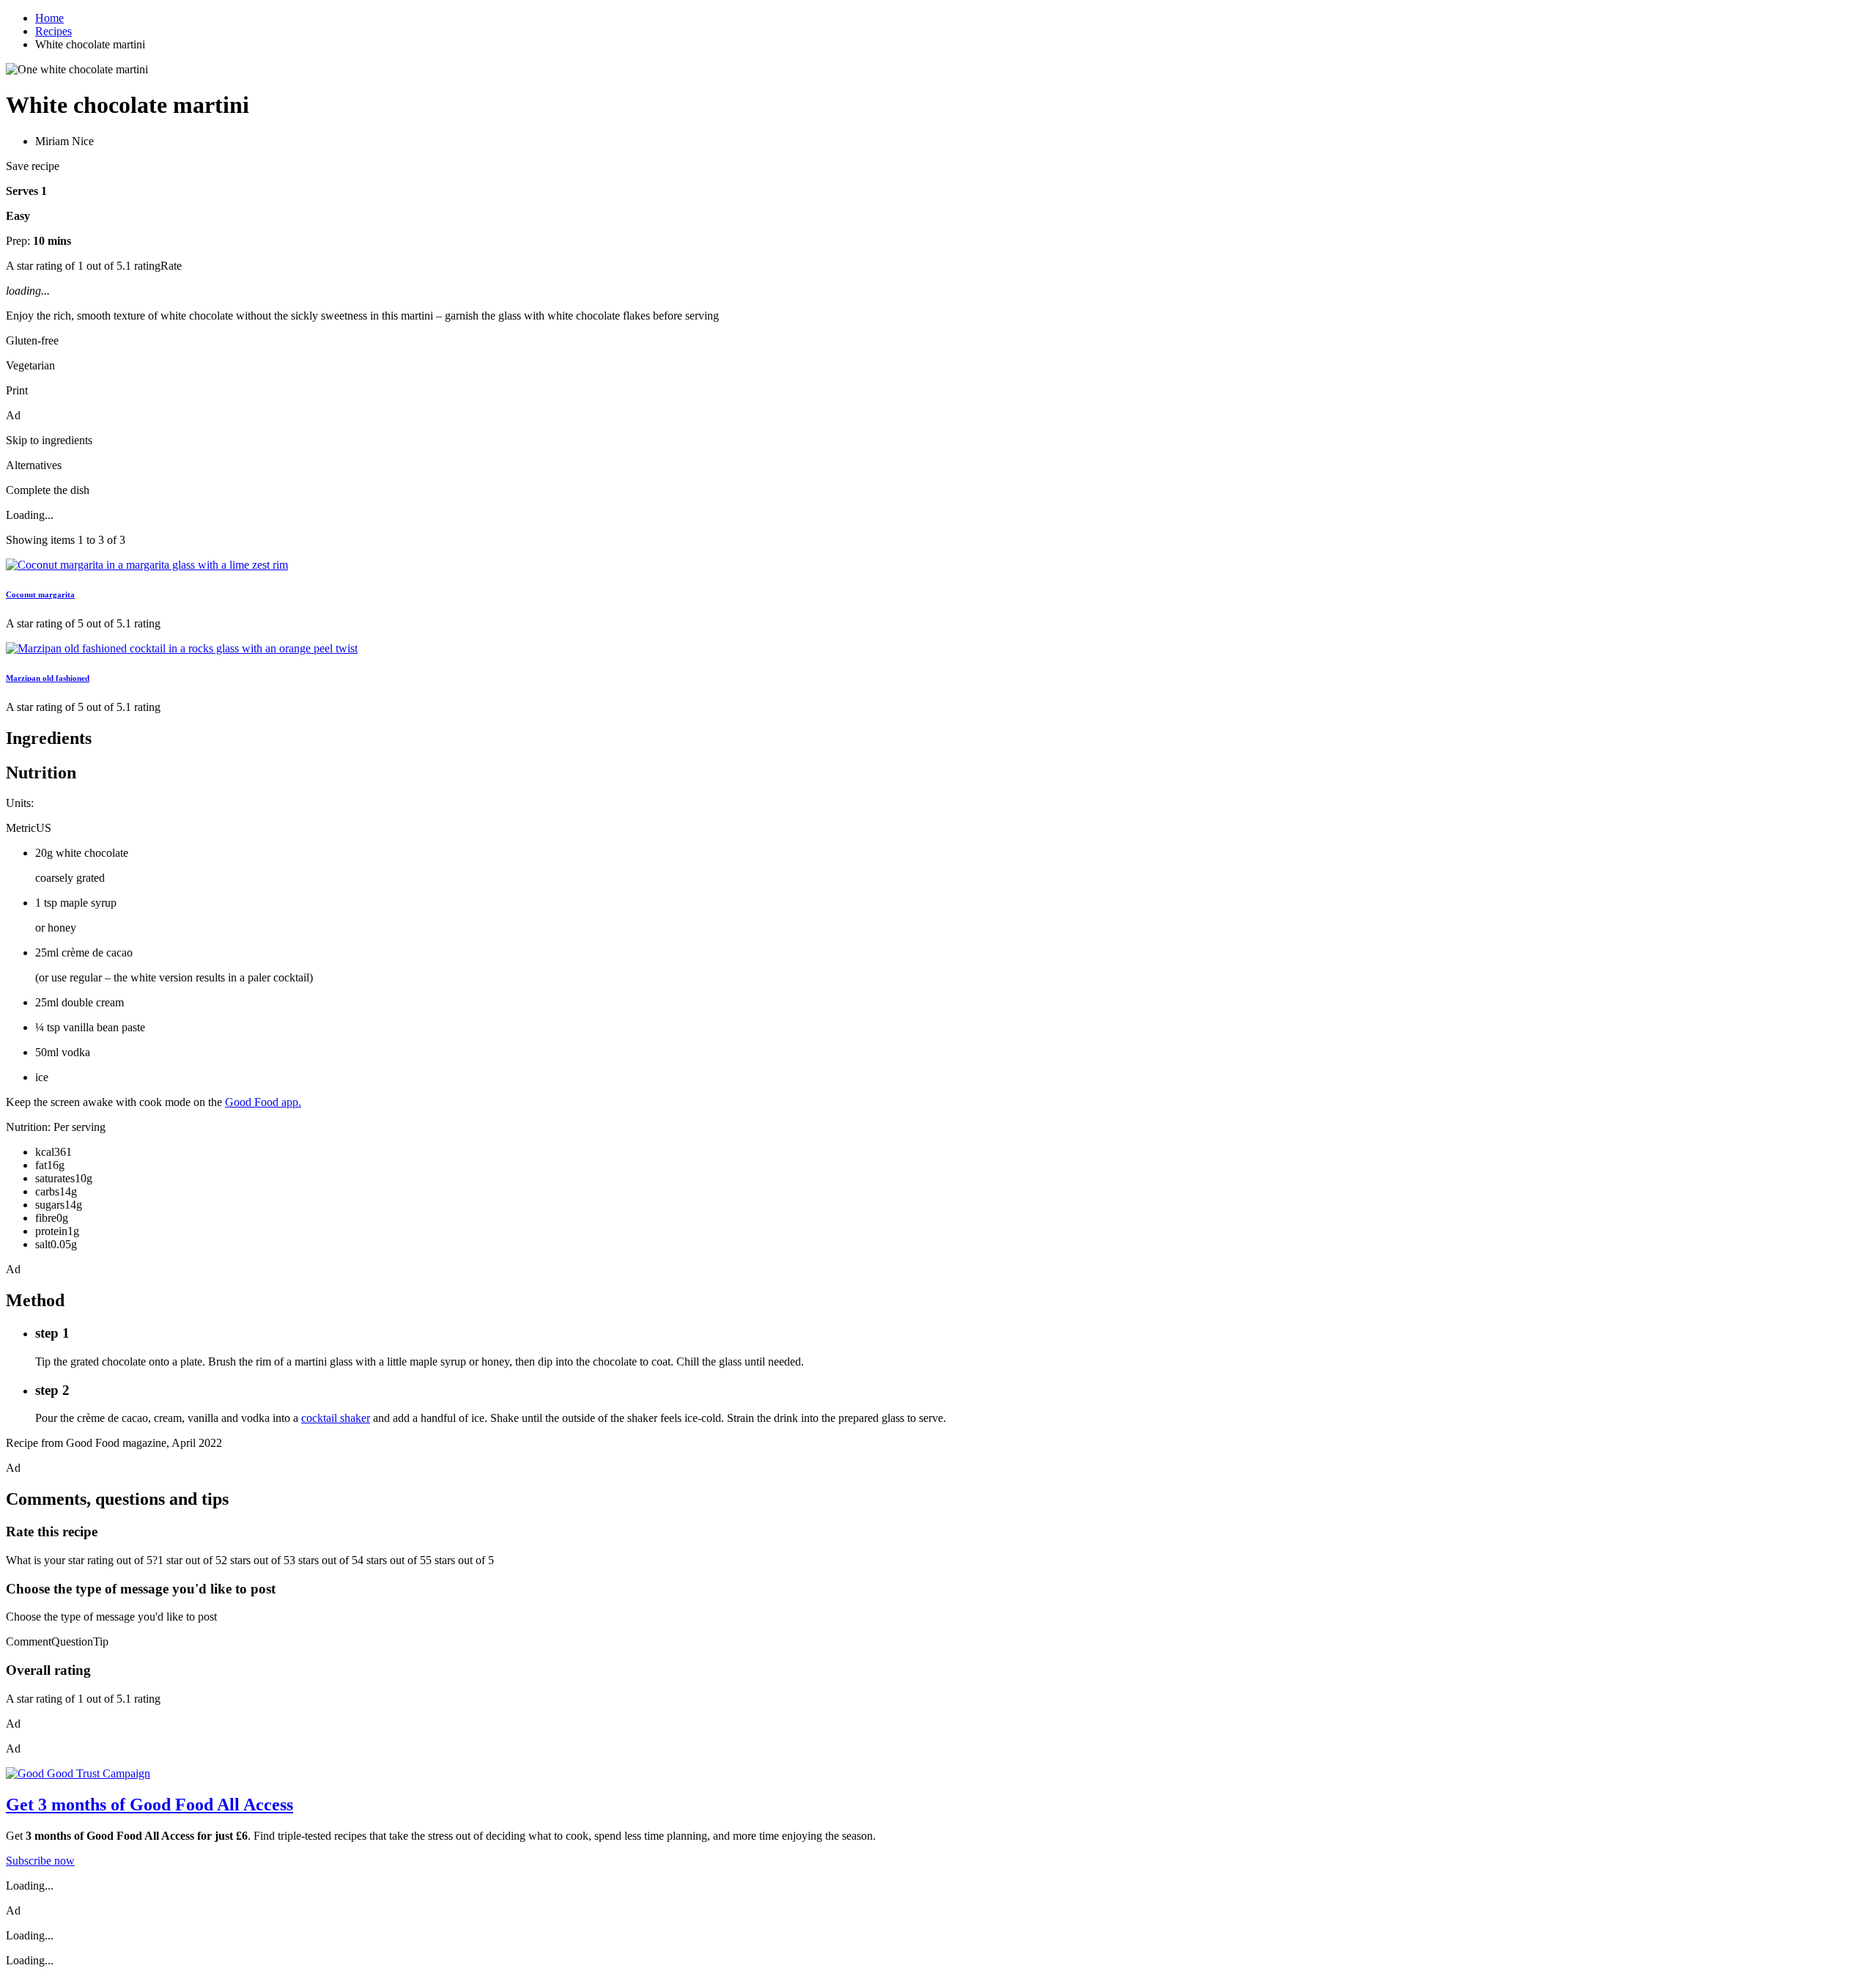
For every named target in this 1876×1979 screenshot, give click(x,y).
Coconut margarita (40, 594)
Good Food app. (263, 1102)
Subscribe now (40, 1861)
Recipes (53, 31)
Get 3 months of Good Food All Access (149, 1805)
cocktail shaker (336, 1418)
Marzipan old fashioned (48, 678)
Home (49, 18)
